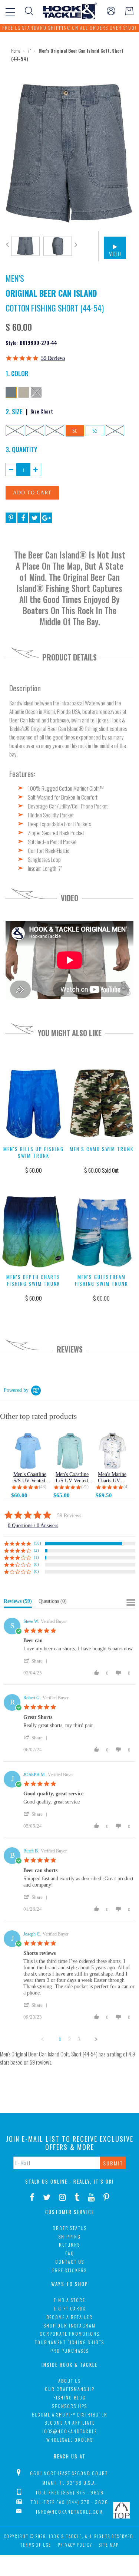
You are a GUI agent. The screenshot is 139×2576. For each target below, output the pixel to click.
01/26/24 (33, 1909)
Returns (69, 2245)
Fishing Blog (70, 2397)
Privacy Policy (75, 2545)
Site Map (109, 2545)
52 (95, 431)
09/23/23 (33, 2017)
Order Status (70, 2228)
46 (35, 431)
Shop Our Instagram (70, 2325)
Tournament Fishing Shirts (69, 2342)
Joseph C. (32, 1934)
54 (115, 431)
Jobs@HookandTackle (69, 2431)
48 (55, 431)
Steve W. (31, 1621)
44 (15, 431)
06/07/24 (33, 1750)
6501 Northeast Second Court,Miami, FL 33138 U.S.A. (70, 2478)
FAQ (70, 2253)
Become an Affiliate (70, 2423)
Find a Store (69, 2300)
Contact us (70, 2262)
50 (75, 431)
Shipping (70, 2236)
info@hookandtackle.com (69, 2512)
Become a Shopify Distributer (70, 2414)
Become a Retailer (69, 2317)
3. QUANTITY (21, 449)
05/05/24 (33, 1826)
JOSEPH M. (35, 1775)
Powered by (16, 1390)
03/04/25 (33, 1673)
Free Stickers (69, 2270)
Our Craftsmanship (70, 2389)
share (37, 1661)
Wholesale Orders (70, 2440)
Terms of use (36, 2545)
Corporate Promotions (69, 2334)
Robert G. (32, 1698)
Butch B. (31, 1851)
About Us (69, 2381)
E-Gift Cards (70, 2308)
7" (29, 51)
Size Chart (42, 411)
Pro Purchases (69, 2351)
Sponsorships (70, 2406)
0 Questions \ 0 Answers (33, 1526)
